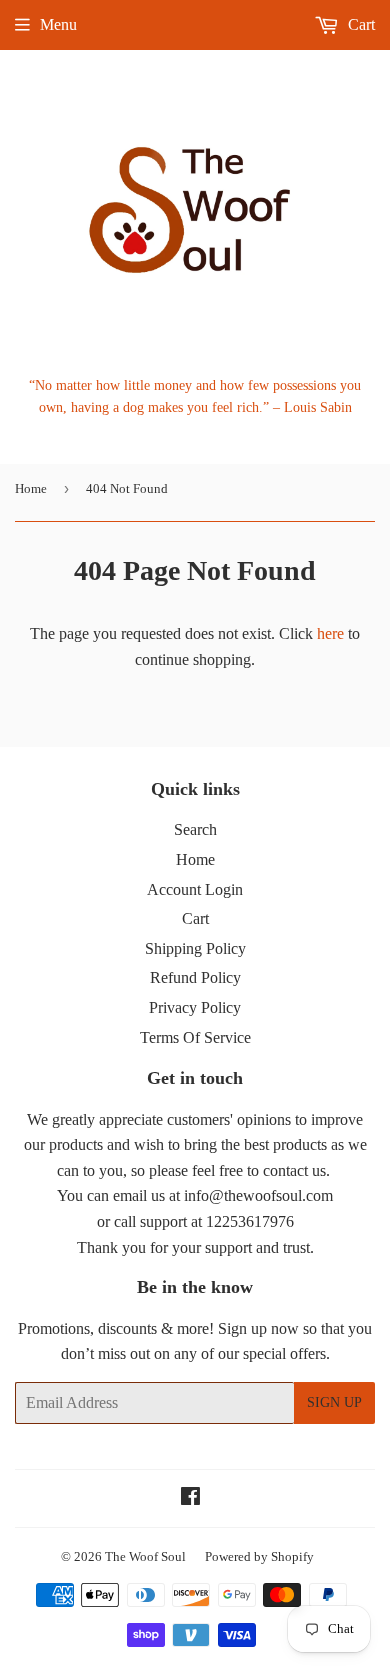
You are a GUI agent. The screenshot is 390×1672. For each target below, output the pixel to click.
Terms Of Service (195, 1037)
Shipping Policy (195, 948)
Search (195, 829)
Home (31, 488)
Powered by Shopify (259, 1556)
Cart (359, 24)
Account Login (195, 889)
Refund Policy (195, 977)
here (330, 633)
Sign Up (334, 1402)
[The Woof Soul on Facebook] (190, 1498)
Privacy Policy (195, 1007)
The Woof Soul (145, 1556)
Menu (58, 24)
